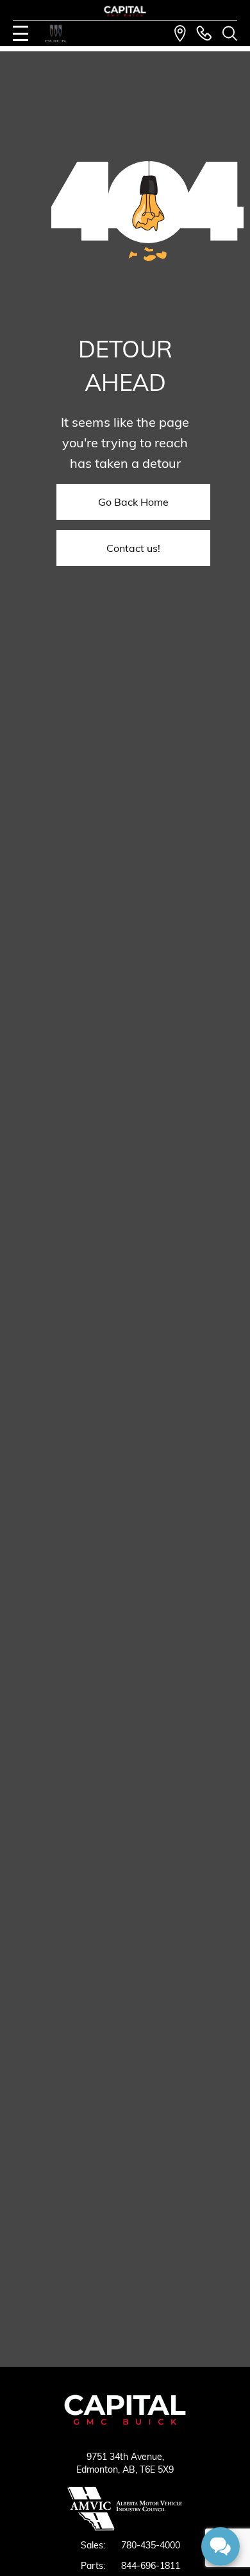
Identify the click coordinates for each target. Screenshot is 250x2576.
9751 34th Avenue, (125, 2457)
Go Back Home (133, 502)
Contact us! (133, 548)
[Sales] (204, 33)
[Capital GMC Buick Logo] (125, 11)
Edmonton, (99, 2469)
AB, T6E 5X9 (148, 2469)
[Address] (180, 33)
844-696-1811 (151, 2566)
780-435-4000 (151, 2545)
